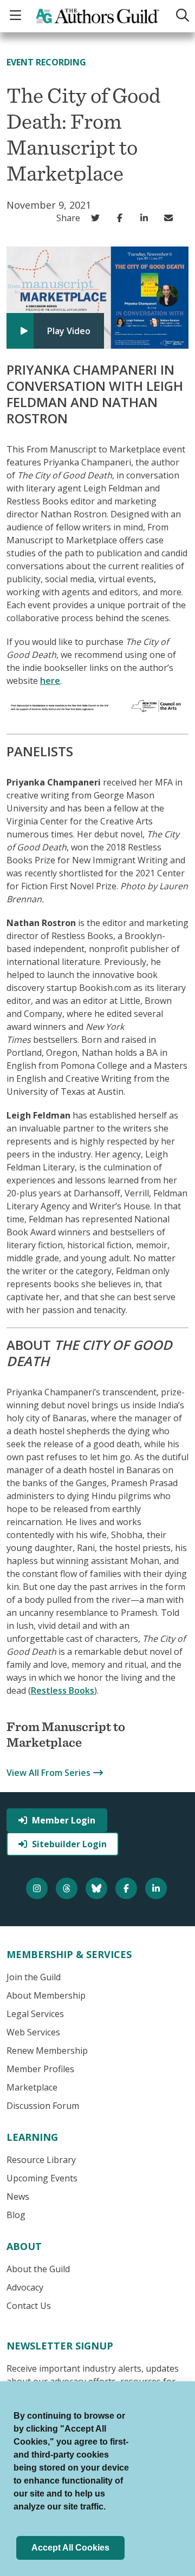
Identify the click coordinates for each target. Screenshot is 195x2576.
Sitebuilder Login (69, 1844)
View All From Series (48, 1773)
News (18, 2196)
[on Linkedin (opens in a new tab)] (147, 218)
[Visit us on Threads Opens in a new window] (68, 1888)
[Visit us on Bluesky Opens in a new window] (98, 1888)
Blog (16, 2215)
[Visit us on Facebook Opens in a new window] (128, 1888)
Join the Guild (34, 1977)
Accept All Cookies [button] (70, 2548)
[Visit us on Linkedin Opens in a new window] (157, 1888)
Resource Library (41, 2160)
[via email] (171, 218)
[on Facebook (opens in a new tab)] (122, 218)
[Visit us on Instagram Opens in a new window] (38, 1888)
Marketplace (32, 2087)
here (50, 681)
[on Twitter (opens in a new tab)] (98, 218)
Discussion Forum (43, 2106)
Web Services (33, 2032)
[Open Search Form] (180, 16)
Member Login (64, 1820)
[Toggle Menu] (17, 16)
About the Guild (38, 2269)
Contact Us (29, 2306)
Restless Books (63, 1690)
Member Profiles (40, 2069)
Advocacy (25, 2287)
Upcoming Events (42, 2178)
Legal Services (35, 2014)
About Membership (46, 1995)
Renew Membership (47, 2051)
